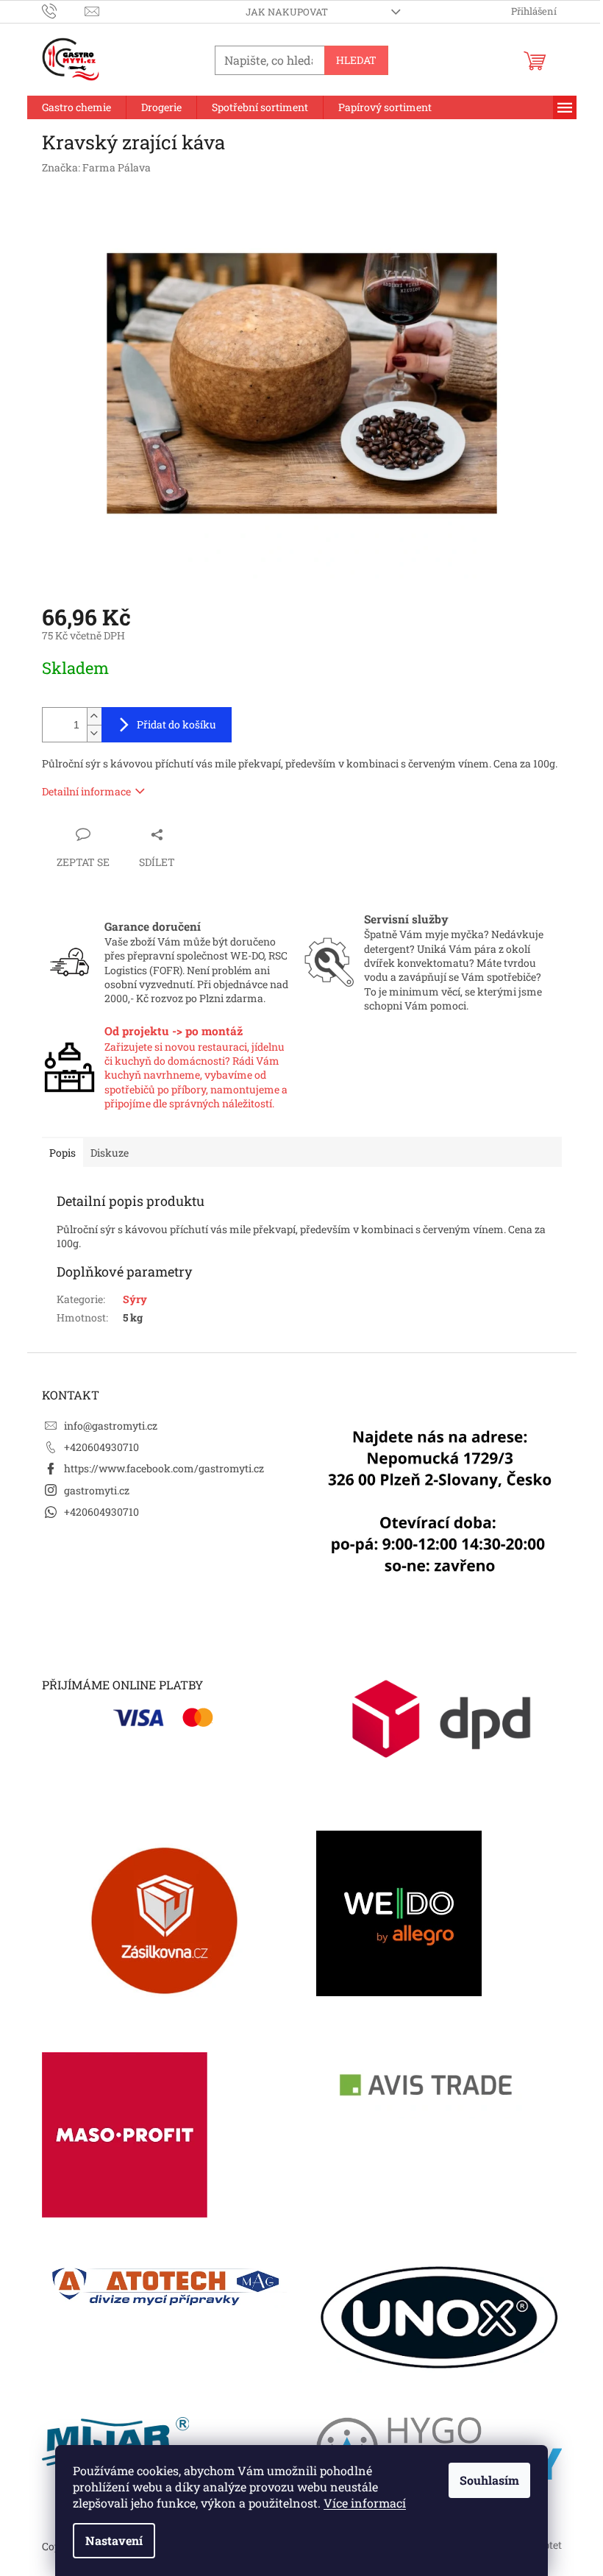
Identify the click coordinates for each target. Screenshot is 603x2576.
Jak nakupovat (287, 12)
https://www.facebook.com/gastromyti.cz (164, 1468)
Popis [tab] (63, 1153)
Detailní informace (86, 791)
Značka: (96, 167)
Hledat (356, 60)
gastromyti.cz (97, 1490)
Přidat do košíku (176, 724)
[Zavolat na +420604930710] (64, 10)
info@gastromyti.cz (111, 1426)
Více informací (365, 2503)
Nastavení (114, 2540)
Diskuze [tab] (110, 1153)
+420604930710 (101, 1447)
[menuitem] (76, 107)
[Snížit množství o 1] (94, 733)
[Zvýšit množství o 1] (94, 716)
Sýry (135, 1299)
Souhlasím (489, 2480)
